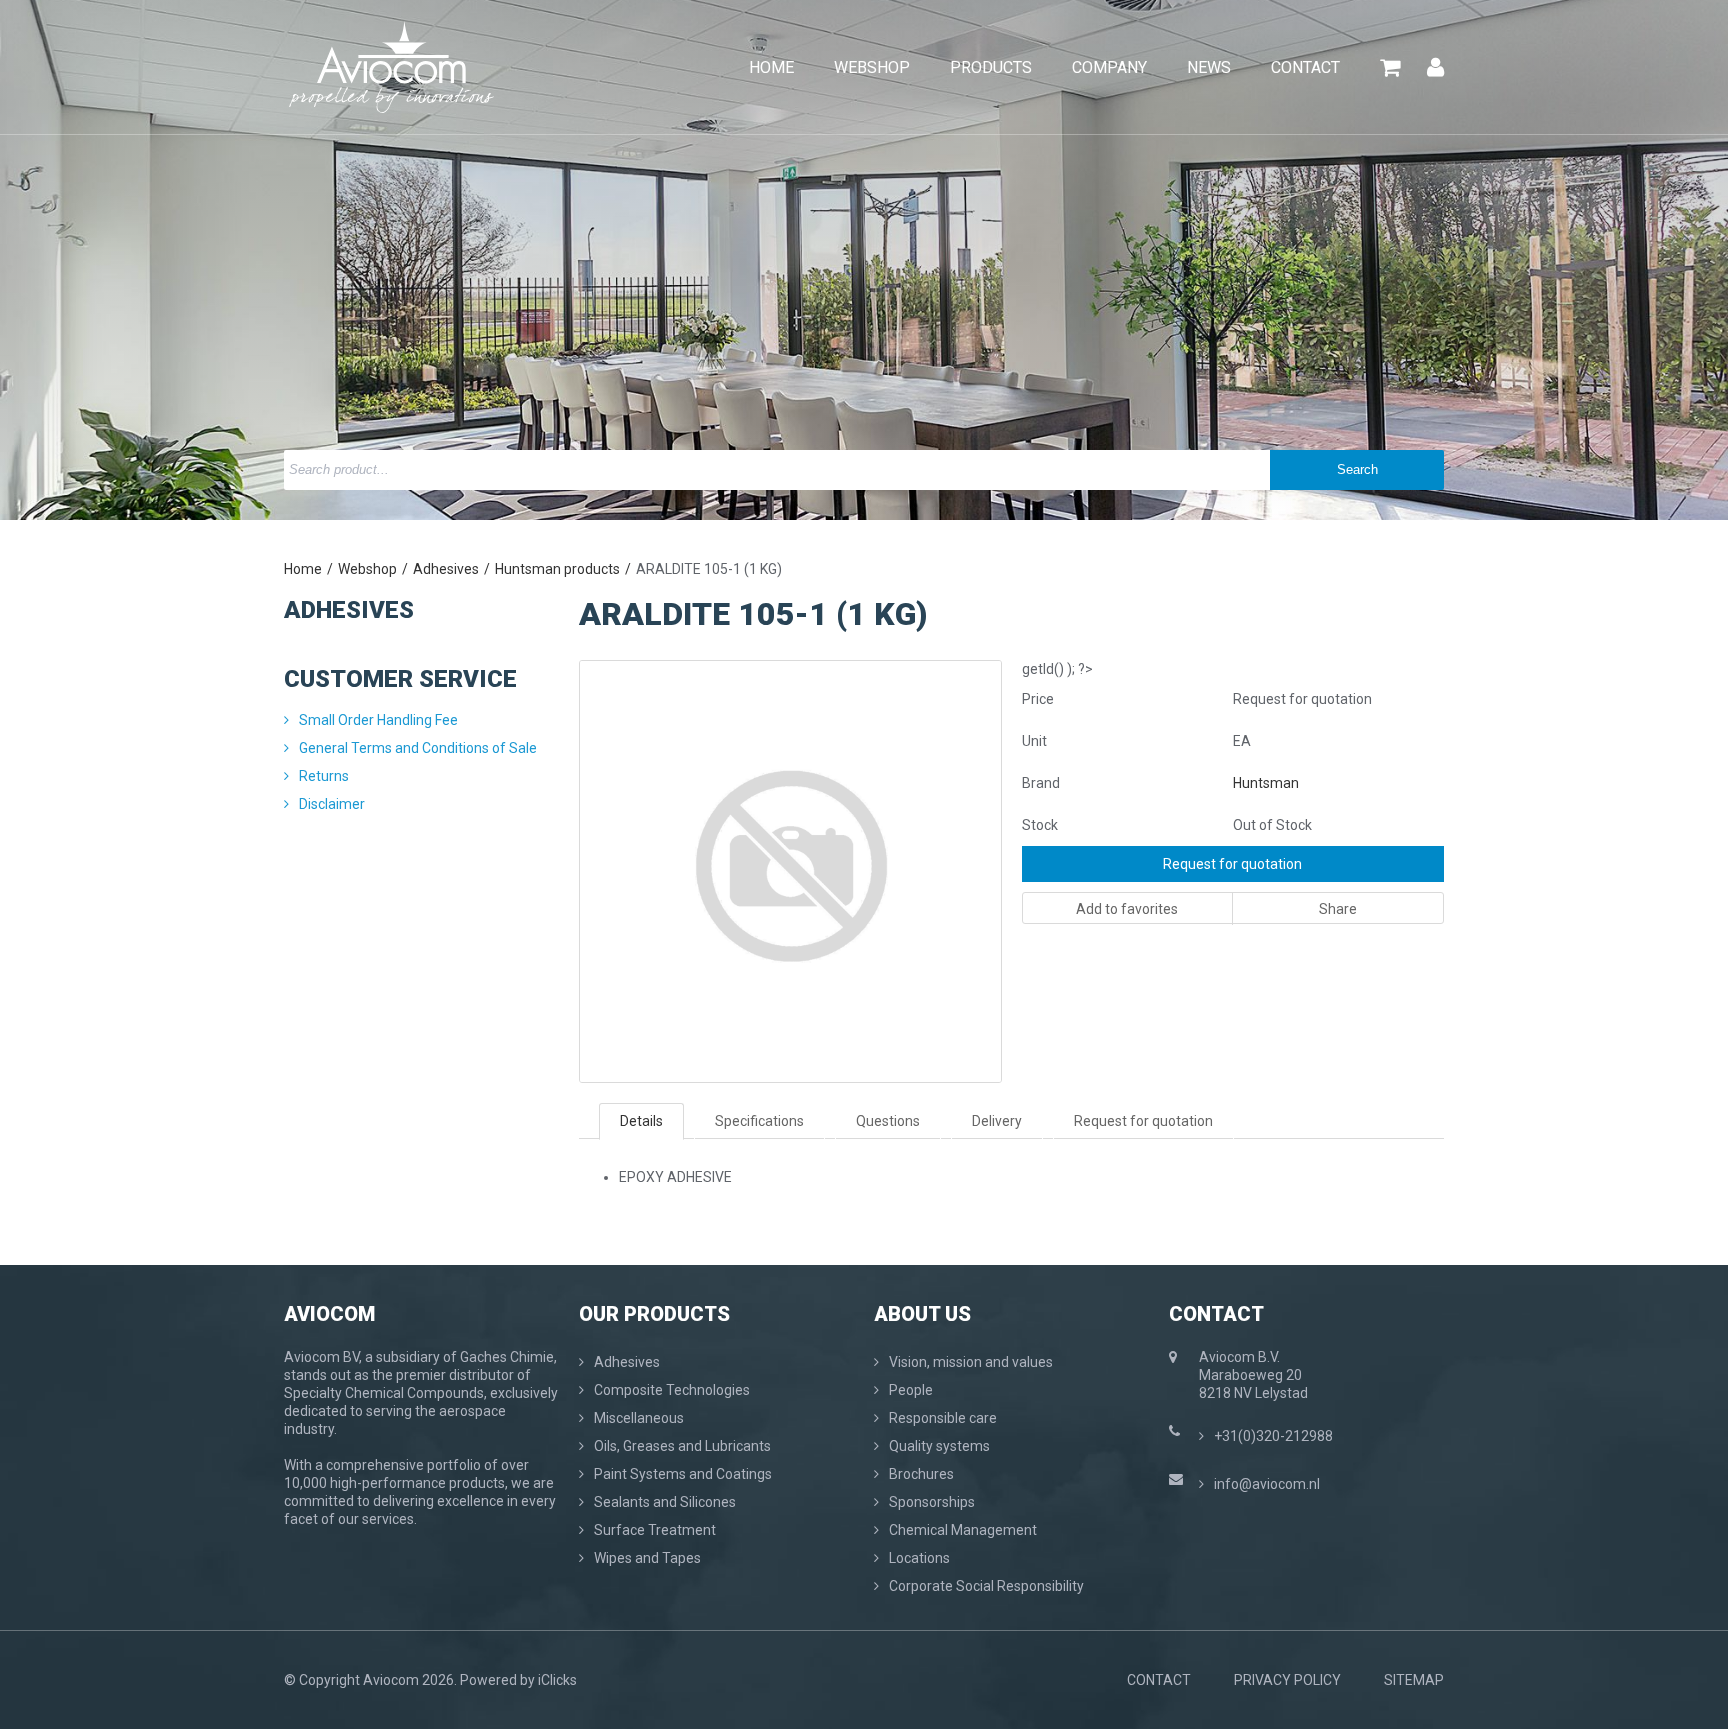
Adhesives (446, 569)
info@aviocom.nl (1267, 1484)
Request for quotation (1232, 864)
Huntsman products (557, 569)
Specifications (759, 1121)
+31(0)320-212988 (1273, 1436)
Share (1338, 909)
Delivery (997, 1121)
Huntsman (1266, 783)
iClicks (557, 1680)
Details (641, 1121)
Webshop (367, 569)
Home (303, 569)
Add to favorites (1127, 909)
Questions (888, 1121)
